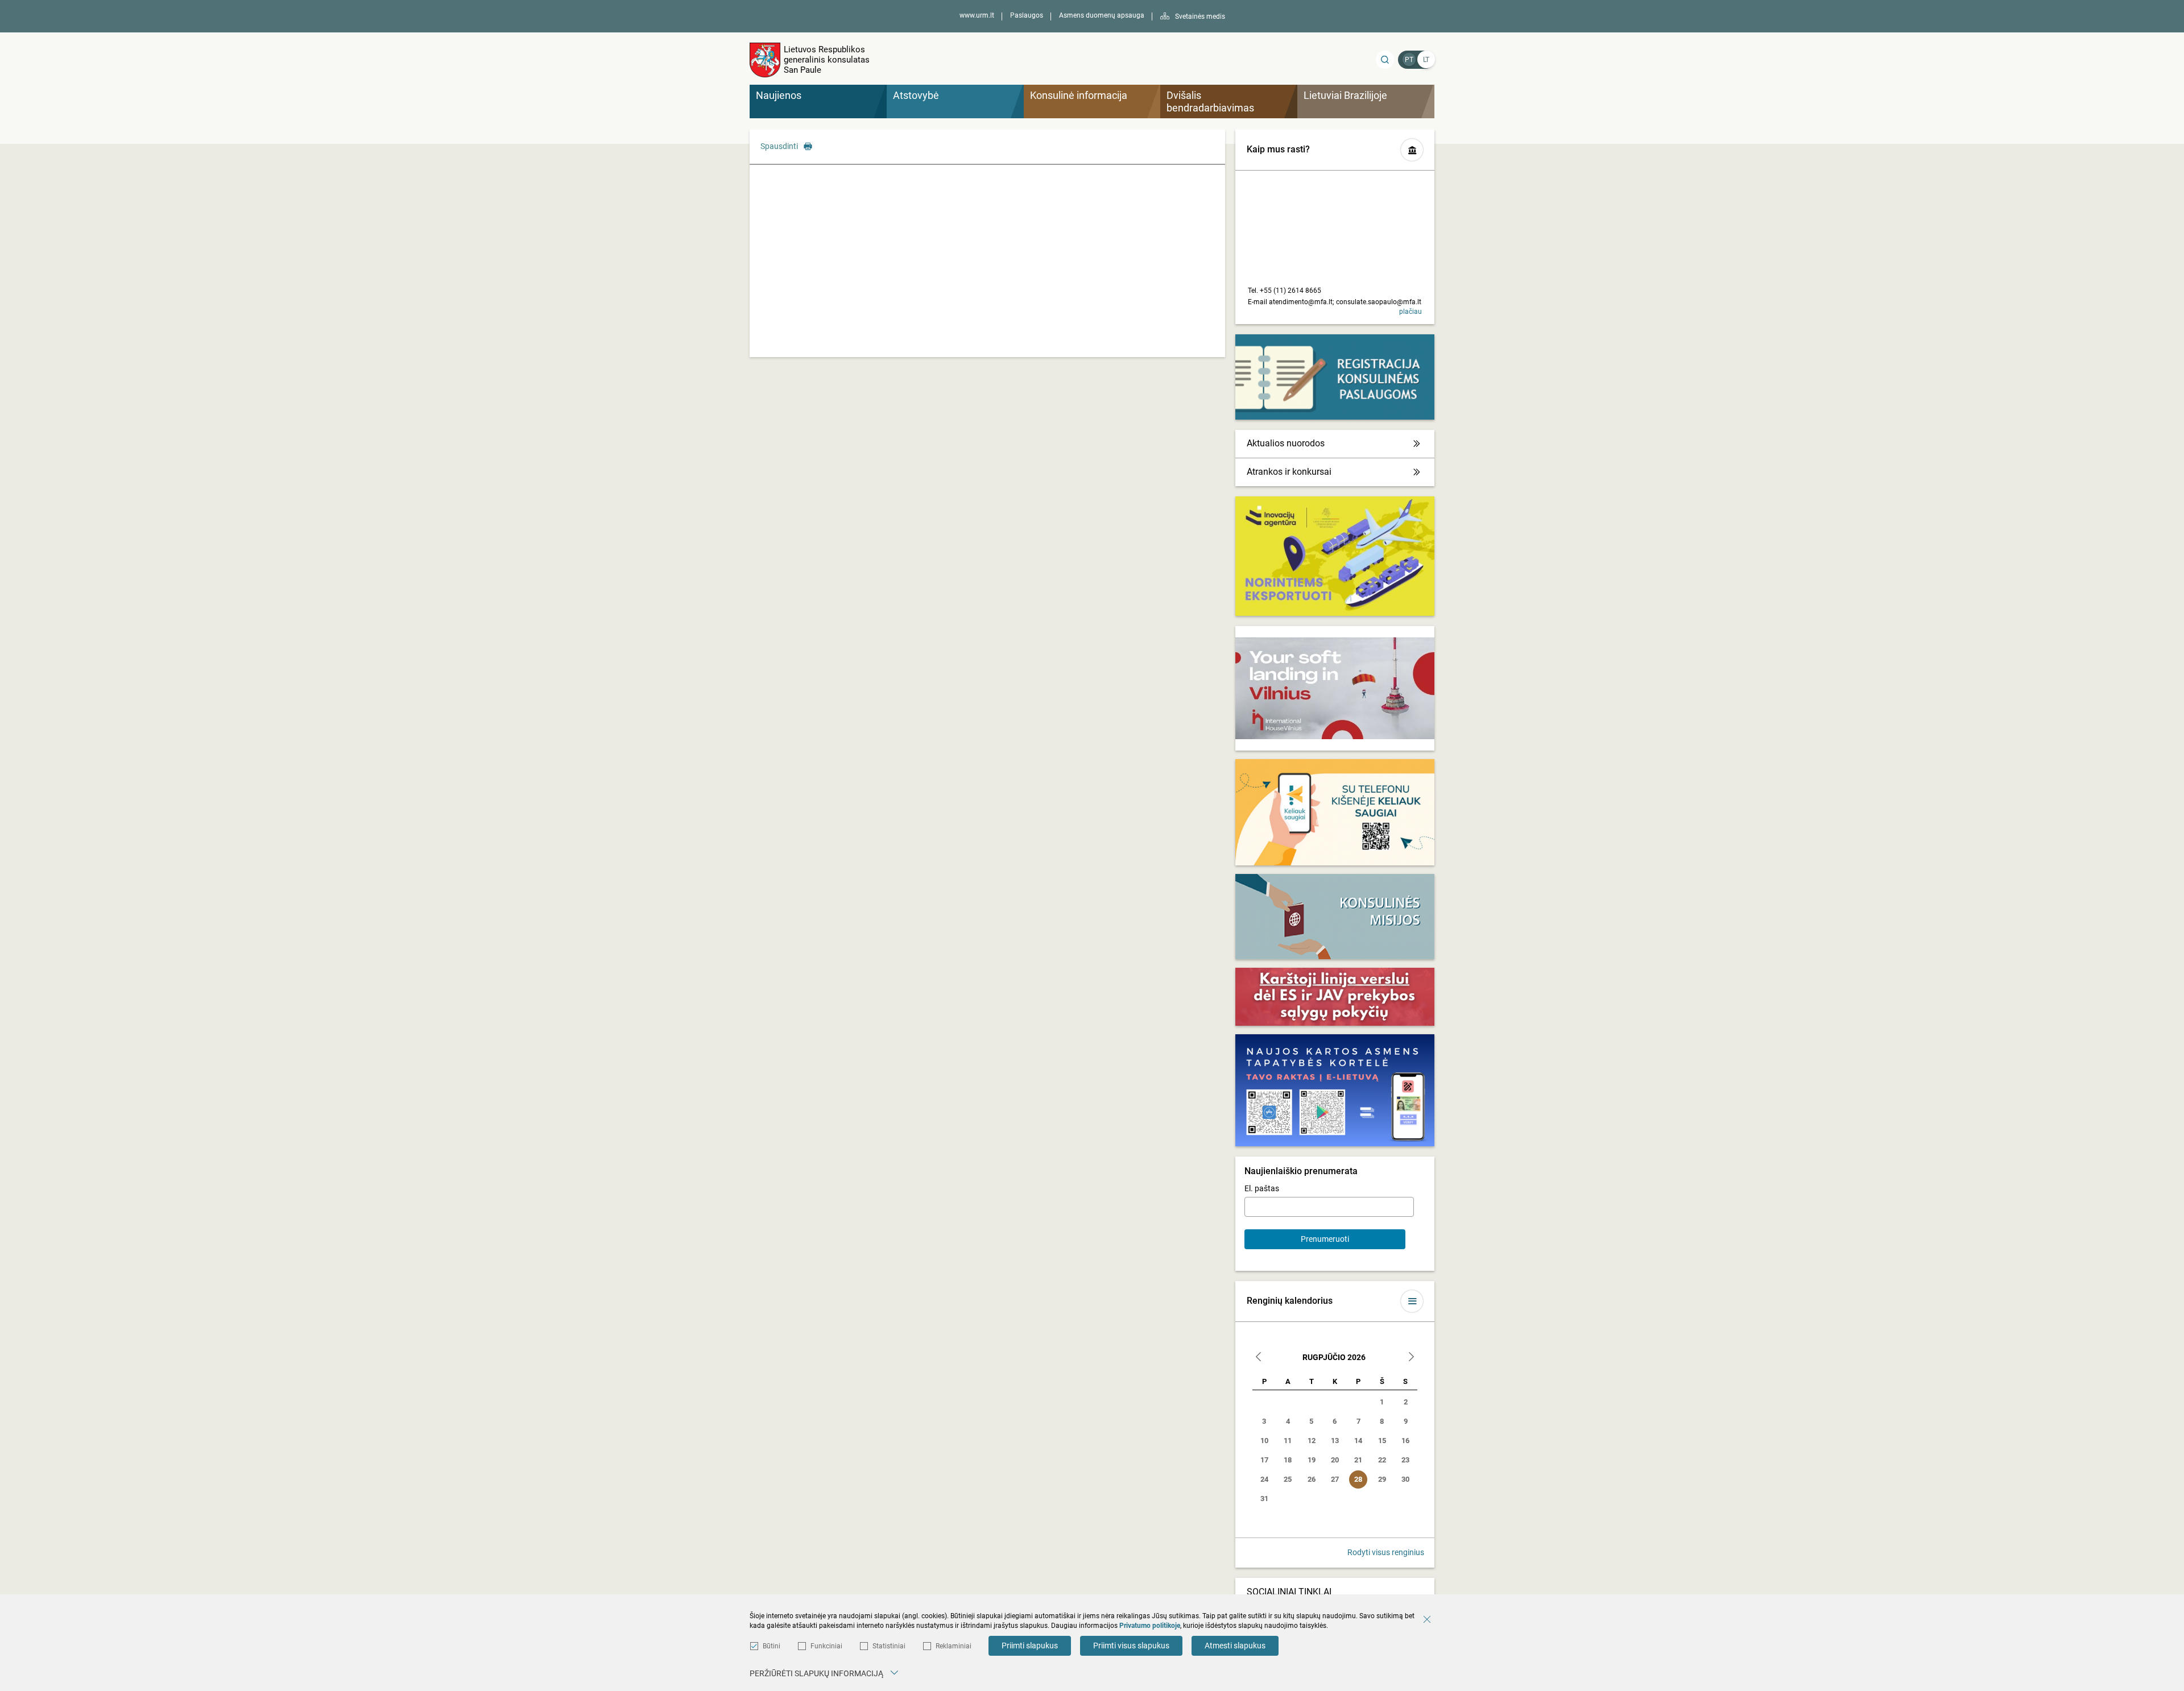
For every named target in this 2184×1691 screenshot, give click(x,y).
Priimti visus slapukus (1131, 1646)
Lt (1426, 60)
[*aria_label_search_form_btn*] (1385, 60)
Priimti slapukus (1030, 1646)
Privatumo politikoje (1150, 1626)
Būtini (772, 1646)
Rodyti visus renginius (1386, 1552)
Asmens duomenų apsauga (1102, 15)
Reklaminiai (954, 1646)
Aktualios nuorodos (1286, 443)
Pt (1409, 60)
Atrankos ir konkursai (1289, 472)
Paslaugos (1027, 15)
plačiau (1410, 312)
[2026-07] (1259, 1358)
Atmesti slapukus (1235, 1646)
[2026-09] (1411, 1358)
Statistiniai (889, 1646)
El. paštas (1262, 1188)
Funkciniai (826, 1646)
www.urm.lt (977, 15)
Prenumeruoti (1325, 1239)
